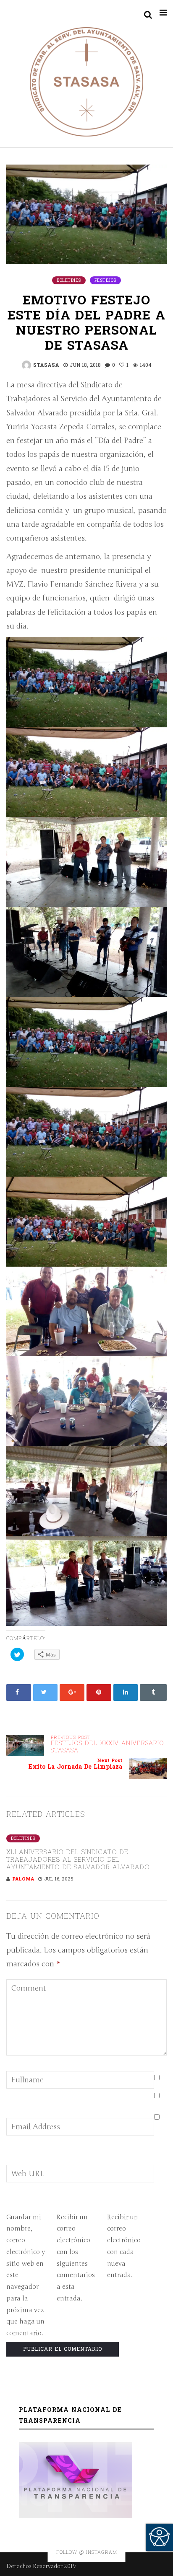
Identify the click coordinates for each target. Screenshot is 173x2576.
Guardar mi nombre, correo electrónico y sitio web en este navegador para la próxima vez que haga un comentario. (26, 2275)
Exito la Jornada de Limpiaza (75, 1764)
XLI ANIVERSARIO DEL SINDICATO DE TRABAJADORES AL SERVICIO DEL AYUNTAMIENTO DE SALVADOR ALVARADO (78, 1860)
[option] (86, 1856)
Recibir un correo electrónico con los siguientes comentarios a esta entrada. (76, 2258)
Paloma (23, 1879)
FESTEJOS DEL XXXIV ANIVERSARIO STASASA (107, 1745)
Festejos (105, 281)
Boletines (69, 281)
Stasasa (46, 365)
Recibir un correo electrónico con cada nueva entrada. (124, 2246)
